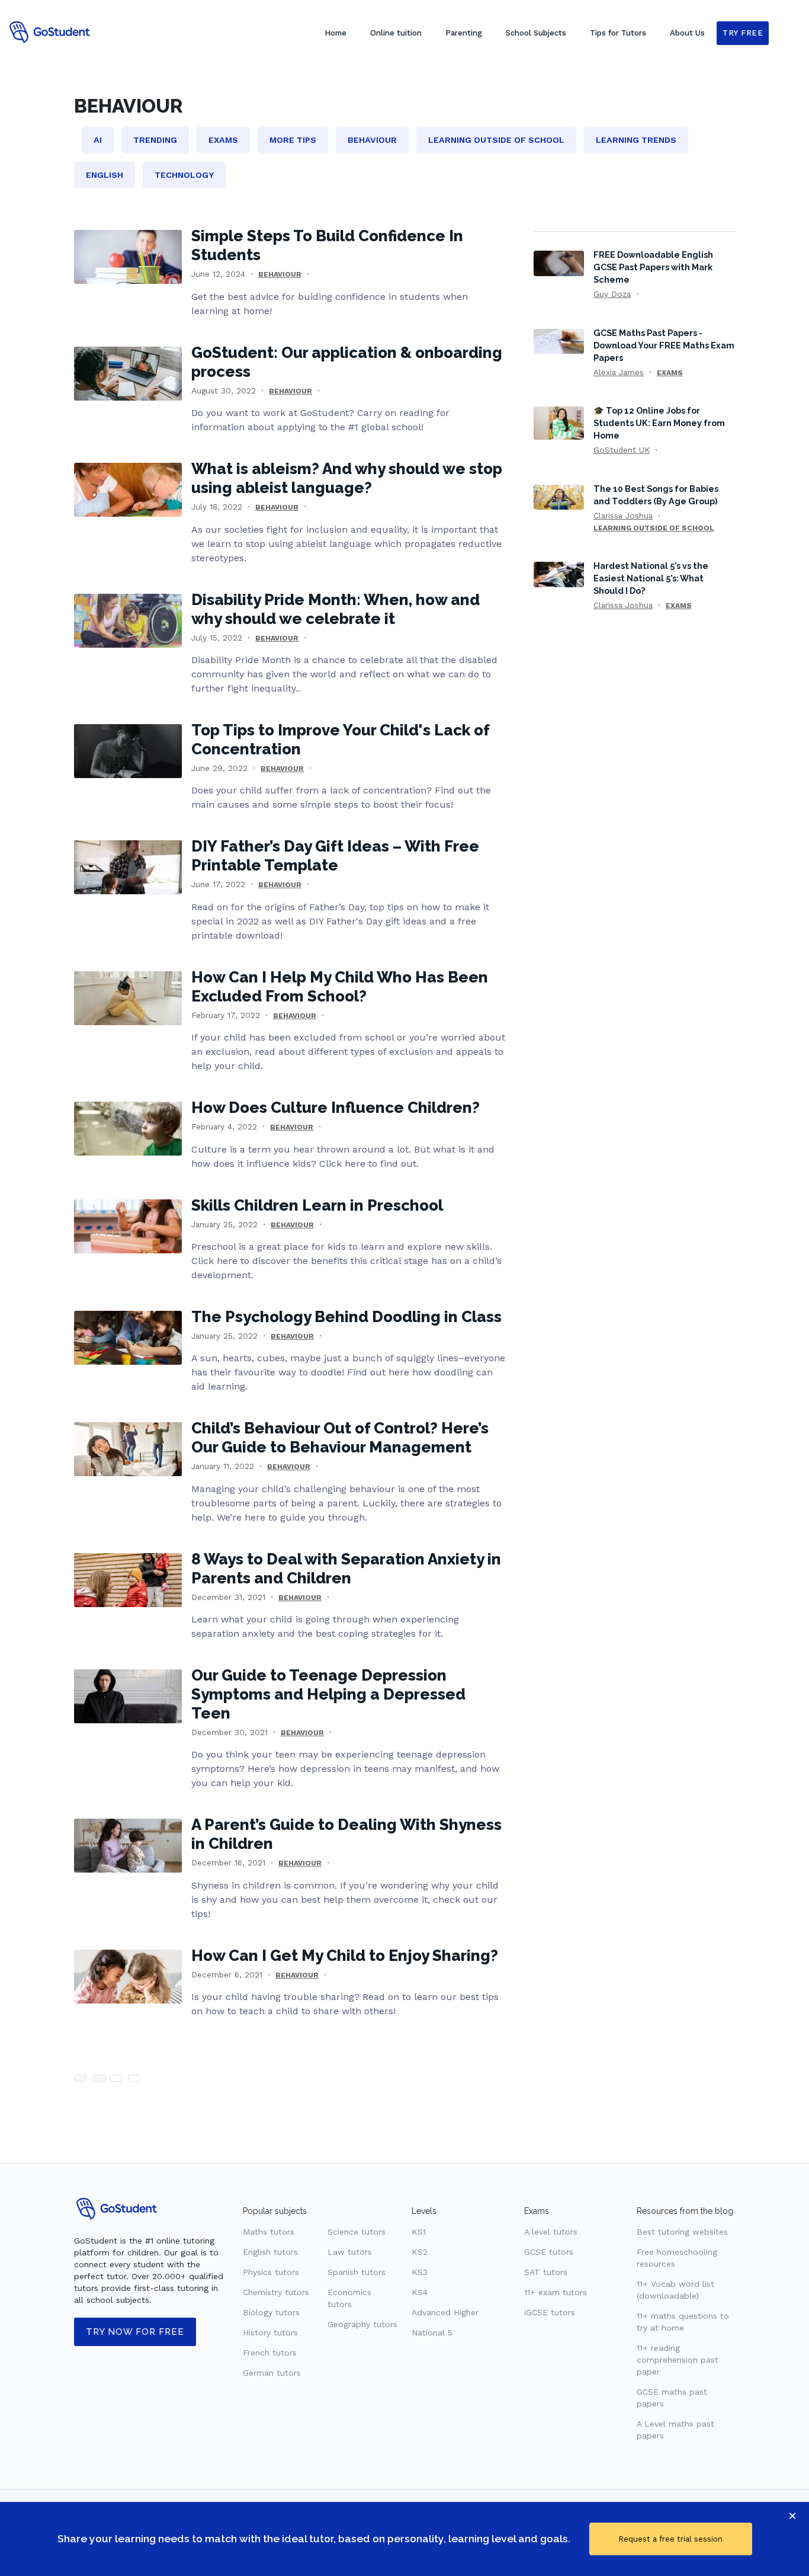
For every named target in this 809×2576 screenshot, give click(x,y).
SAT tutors (546, 2272)
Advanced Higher (445, 2312)
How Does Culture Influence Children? (336, 1108)
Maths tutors (269, 2232)
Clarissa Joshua (623, 516)
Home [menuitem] (336, 33)
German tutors (272, 2373)
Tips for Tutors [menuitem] (618, 33)
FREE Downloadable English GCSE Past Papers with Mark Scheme (653, 267)
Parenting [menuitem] (464, 33)
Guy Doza (612, 294)
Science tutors (357, 2232)
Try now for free (135, 2332)
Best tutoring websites (682, 2232)
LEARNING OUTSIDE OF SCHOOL (654, 528)
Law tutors (350, 2252)
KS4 (420, 2292)
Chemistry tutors (276, 2292)
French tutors (270, 2353)
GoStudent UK (622, 450)
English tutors (270, 2252)
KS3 (420, 2272)
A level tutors (551, 2232)
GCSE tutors (549, 2252)
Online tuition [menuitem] (396, 33)
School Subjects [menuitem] (536, 33)
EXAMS (670, 373)
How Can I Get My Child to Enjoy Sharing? (345, 1956)
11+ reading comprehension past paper (678, 2360)
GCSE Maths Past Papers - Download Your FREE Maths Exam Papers (664, 345)
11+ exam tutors (556, 2292)
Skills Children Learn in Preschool (317, 1205)
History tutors (270, 2332)
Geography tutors (362, 2324)
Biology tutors (271, 2312)
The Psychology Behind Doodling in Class (346, 1317)
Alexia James (619, 372)
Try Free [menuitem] (743, 33)
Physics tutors (271, 2272)
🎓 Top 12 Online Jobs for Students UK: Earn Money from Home (659, 423)
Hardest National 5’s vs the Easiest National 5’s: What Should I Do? (651, 578)
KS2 (420, 2252)
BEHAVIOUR (280, 274)
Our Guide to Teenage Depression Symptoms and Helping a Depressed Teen (328, 1694)
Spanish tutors (357, 2272)
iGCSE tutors (550, 2312)
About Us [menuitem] (687, 33)
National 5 (432, 2332)
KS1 (419, 2232)
